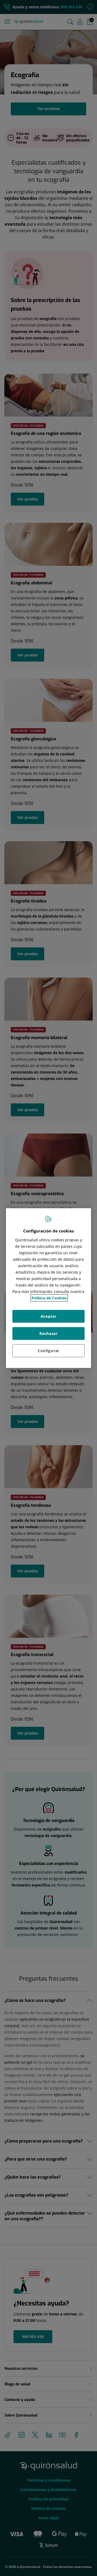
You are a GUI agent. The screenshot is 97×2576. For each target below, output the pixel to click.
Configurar (48, 1351)
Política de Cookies (49, 1298)
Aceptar (49, 1316)
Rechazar (48, 1333)
